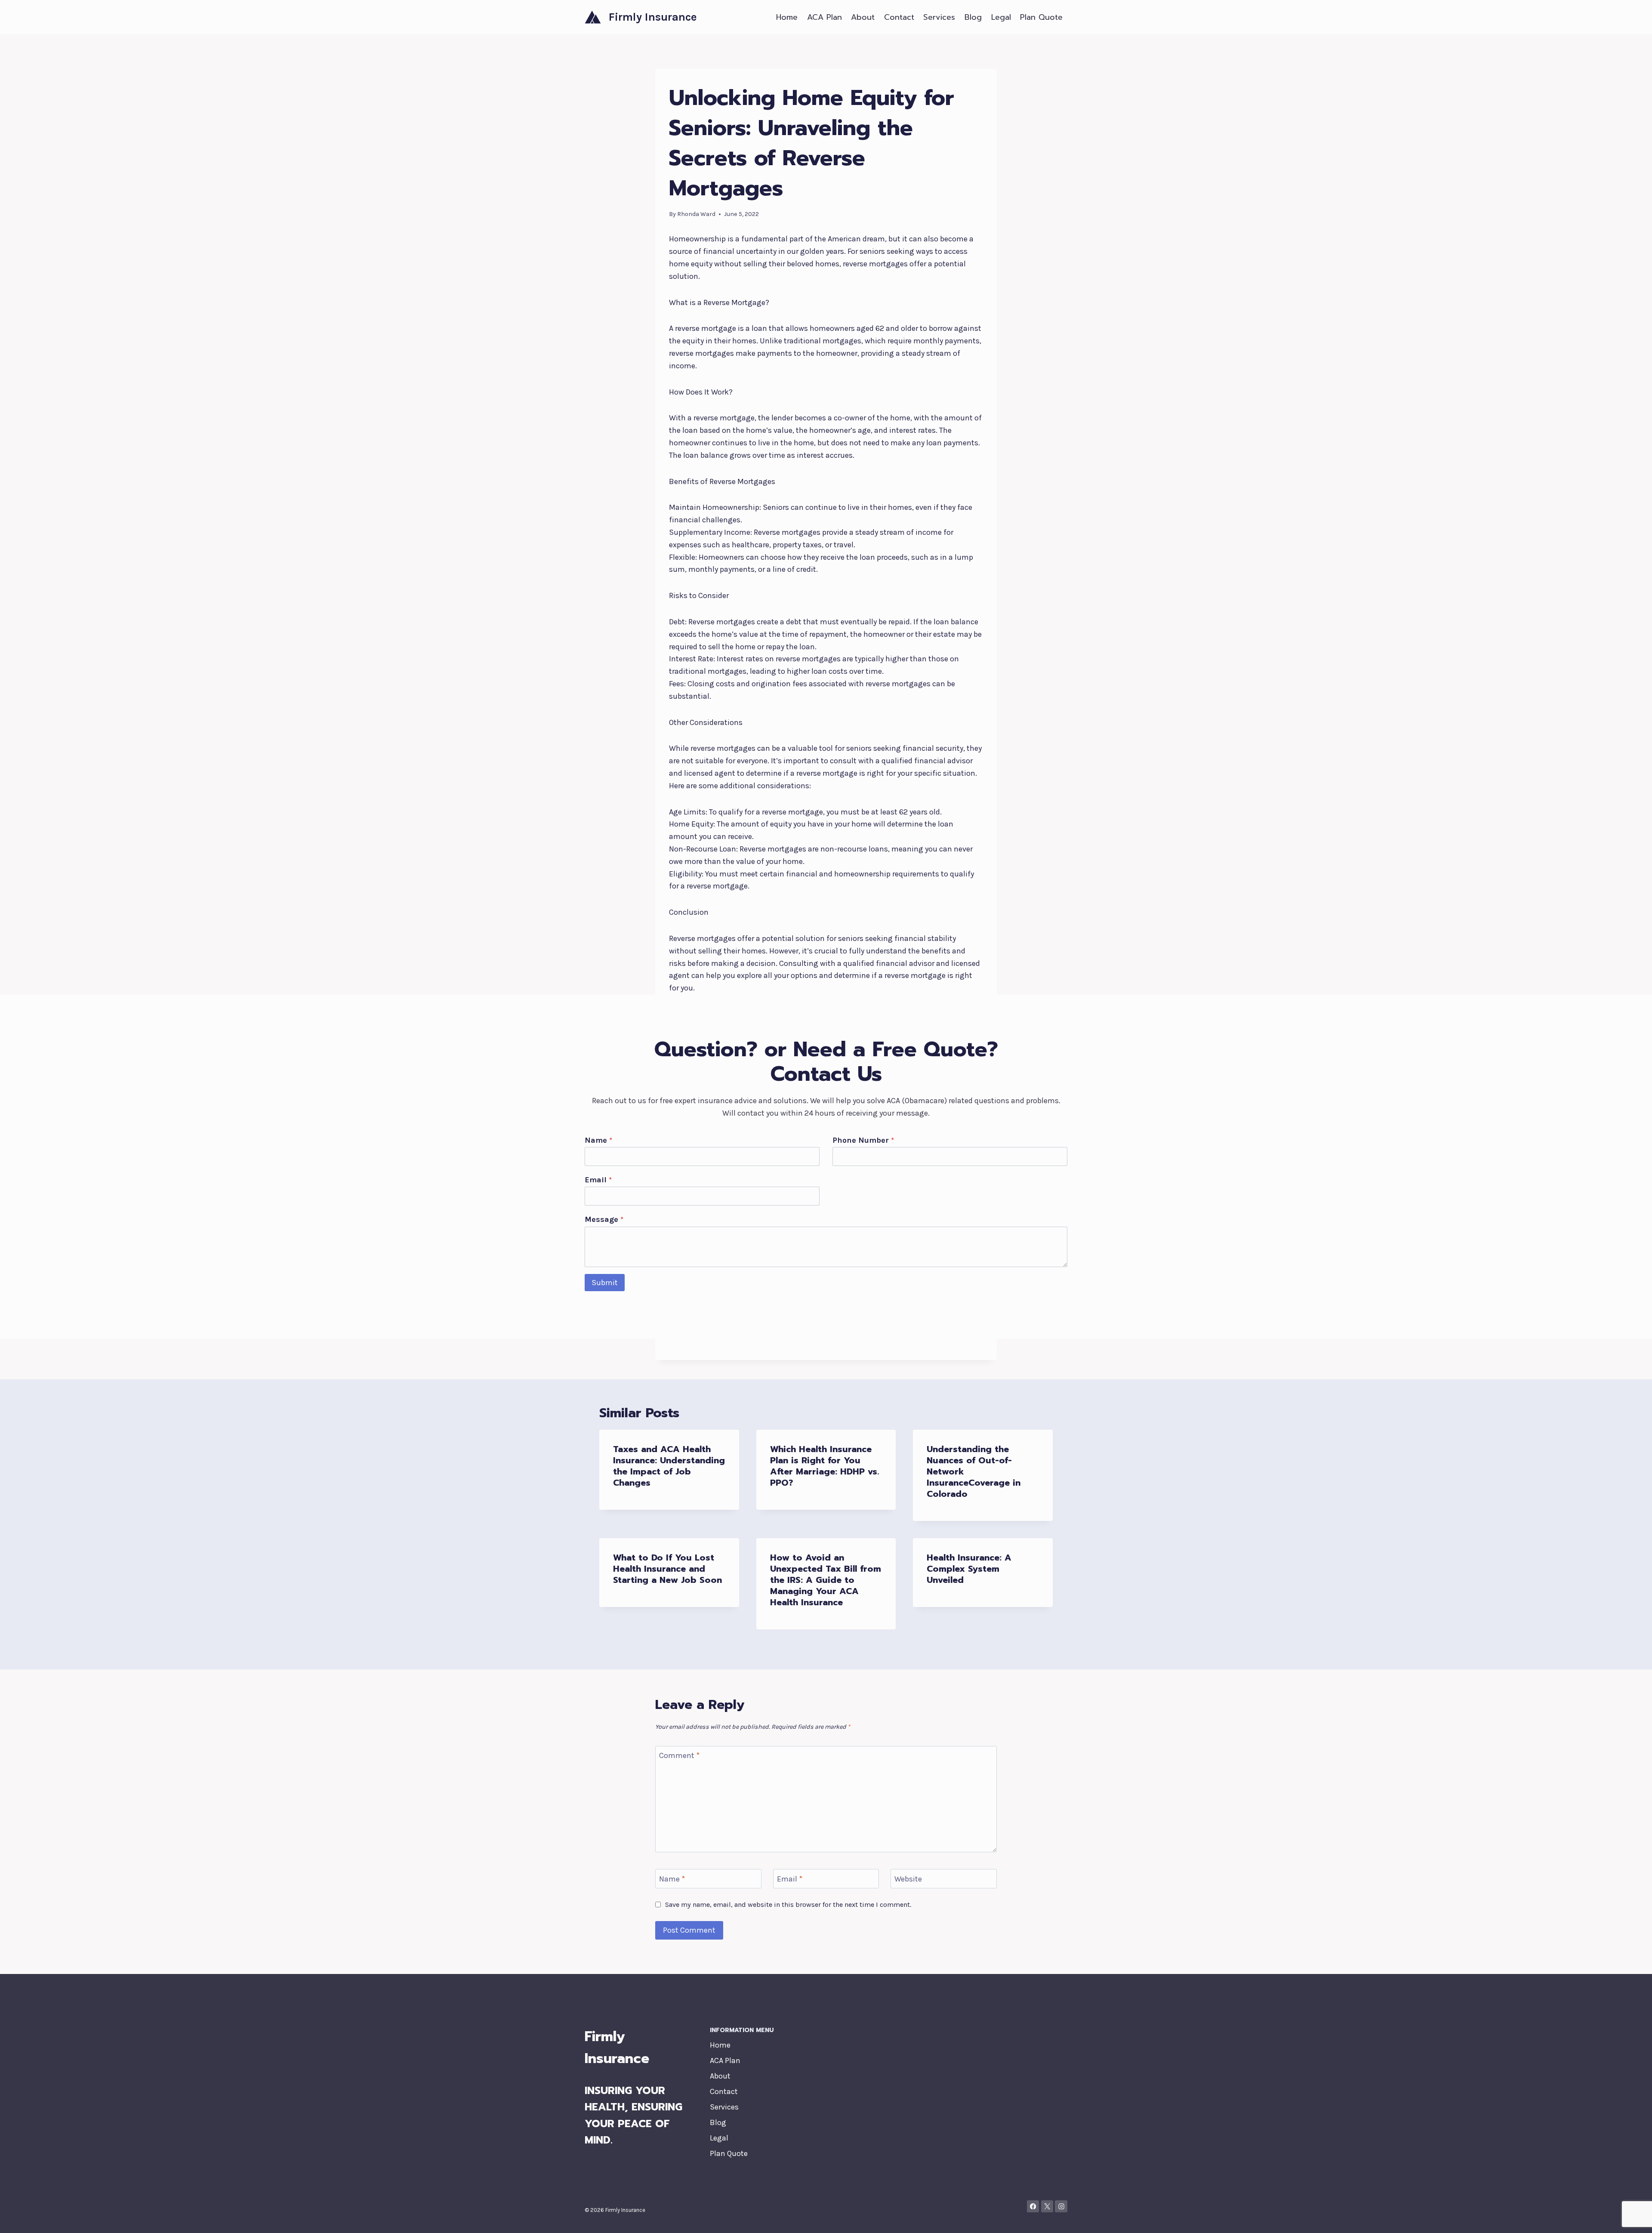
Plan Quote (1041, 17)
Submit (605, 1283)
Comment (679, 1756)
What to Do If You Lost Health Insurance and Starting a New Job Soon (667, 1569)
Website (908, 1879)
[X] (1047, 2207)
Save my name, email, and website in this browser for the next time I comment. (788, 1905)
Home (787, 17)
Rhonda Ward (696, 214)
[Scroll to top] (1632, 2218)
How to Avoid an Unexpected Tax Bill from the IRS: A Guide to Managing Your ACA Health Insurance (826, 1580)
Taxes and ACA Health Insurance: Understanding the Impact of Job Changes (669, 1466)
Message (604, 1219)
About (863, 17)
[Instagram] (1061, 2207)
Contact (899, 17)
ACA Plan (824, 17)
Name (598, 1140)
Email (598, 1180)
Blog (973, 17)
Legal (1001, 17)
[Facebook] (1033, 2207)
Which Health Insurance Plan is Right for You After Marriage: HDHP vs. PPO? (824, 1466)
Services (939, 17)
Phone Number (863, 1140)
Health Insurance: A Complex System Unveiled (969, 1569)
